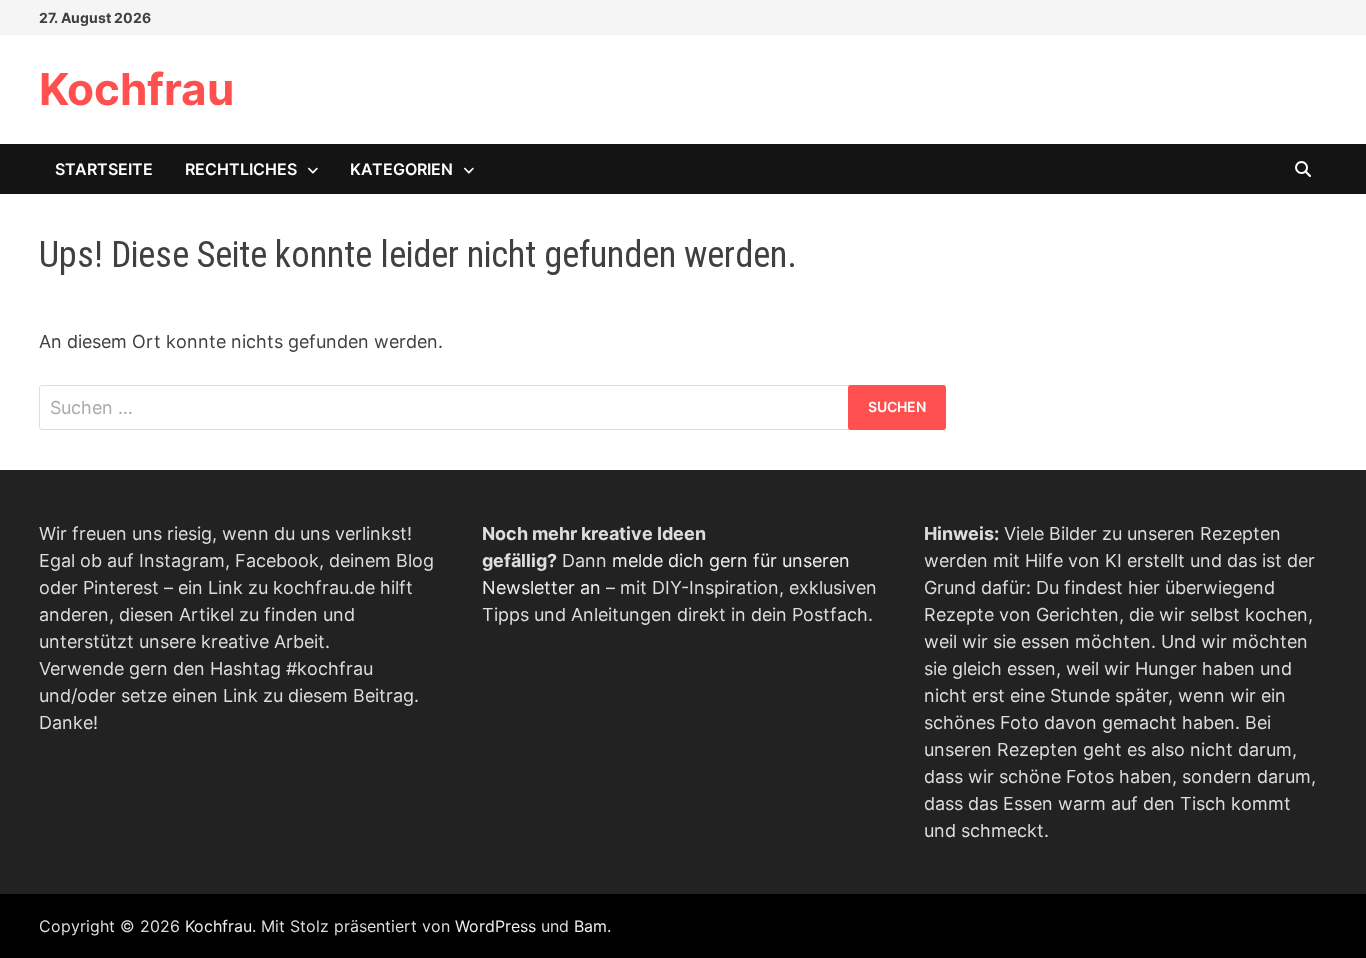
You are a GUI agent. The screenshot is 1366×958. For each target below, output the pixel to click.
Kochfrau (136, 89)
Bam (590, 926)
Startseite (104, 169)
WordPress (495, 926)
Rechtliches (241, 169)
